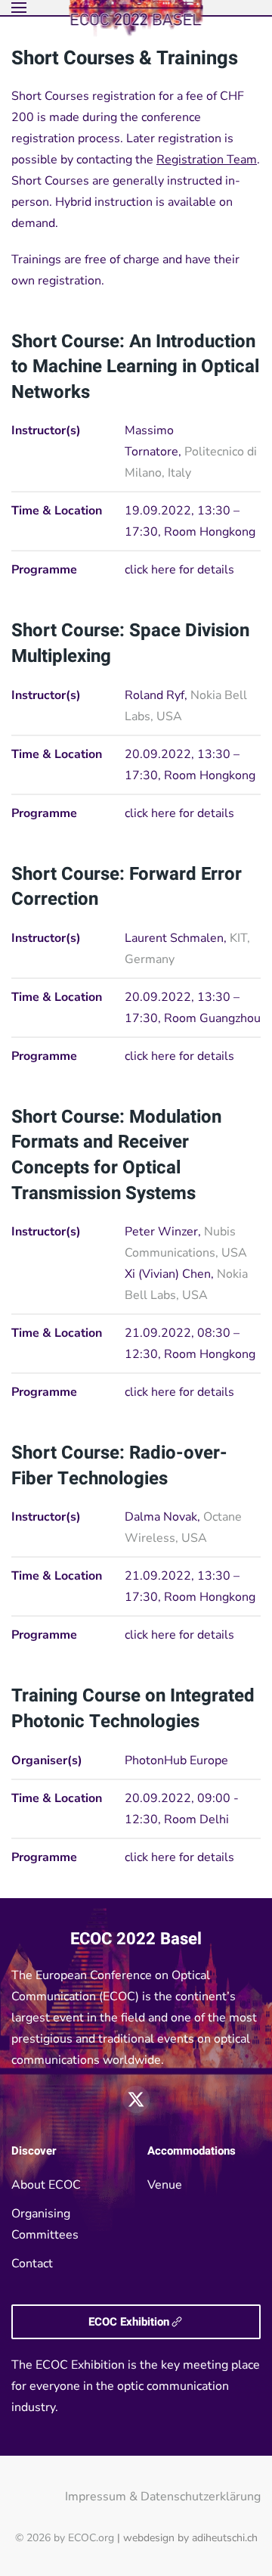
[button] (19, 8)
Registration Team (207, 160)
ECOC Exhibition (129, 2322)
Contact (32, 2264)
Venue (165, 2185)
